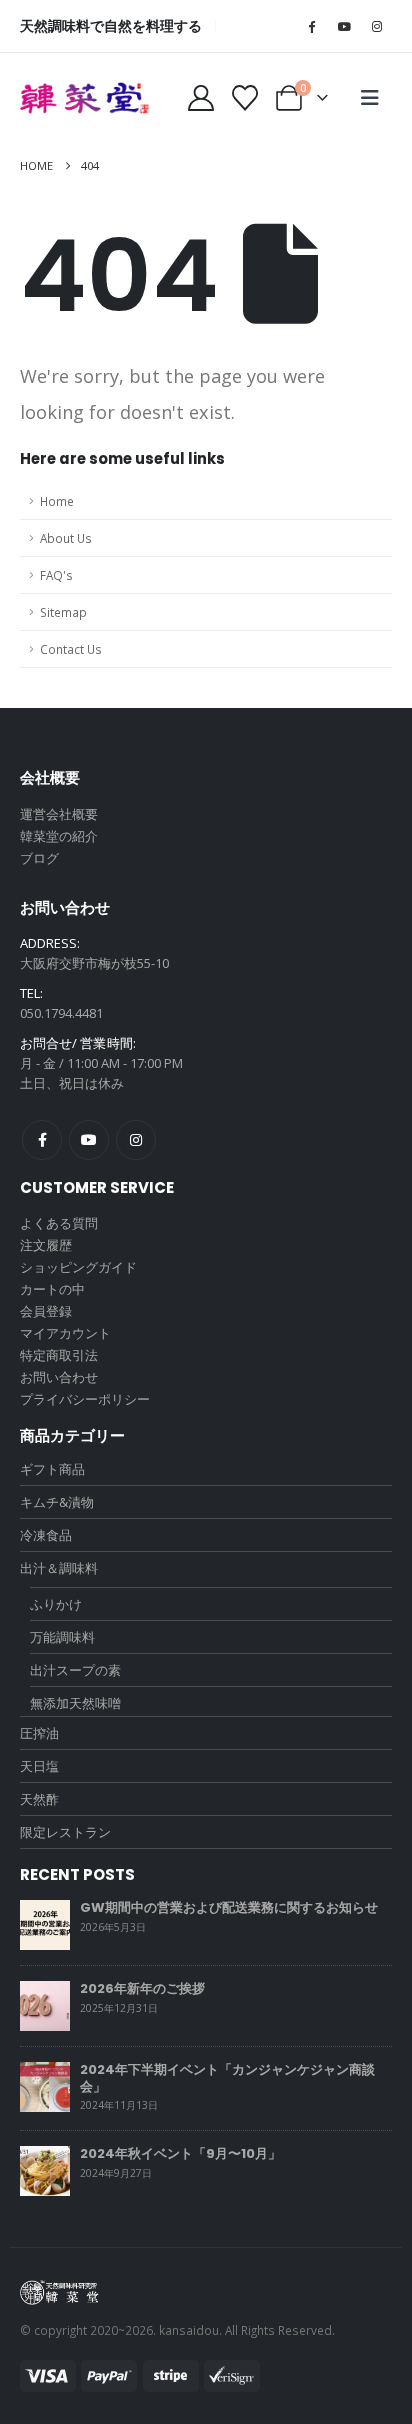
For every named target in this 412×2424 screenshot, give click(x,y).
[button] (370, 98)
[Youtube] (344, 26)
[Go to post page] (45, 1924)
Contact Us (71, 649)
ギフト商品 (52, 1469)
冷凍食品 (46, 1535)
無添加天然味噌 (75, 1703)
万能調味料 (62, 1637)
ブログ (39, 858)
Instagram (136, 1140)
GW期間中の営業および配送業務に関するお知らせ (229, 1907)
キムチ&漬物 (57, 1502)
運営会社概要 (59, 814)
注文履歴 (46, 1245)
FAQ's (56, 575)
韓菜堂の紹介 (59, 836)
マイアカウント (65, 1333)
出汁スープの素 (75, 1670)
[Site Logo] (85, 98)
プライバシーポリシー (85, 1399)
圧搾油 (39, 1733)
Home (57, 501)
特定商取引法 (59, 1355)
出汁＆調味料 (59, 1568)
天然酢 (39, 1799)
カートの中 (52, 1289)
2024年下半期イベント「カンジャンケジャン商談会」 (227, 2078)
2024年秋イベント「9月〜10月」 (180, 2153)
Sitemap (63, 612)
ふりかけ (56, 1604)
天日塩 (39, 1766)
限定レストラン (65, 1832)
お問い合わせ (59, 1377)
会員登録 (46, 1311)
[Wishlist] (245, 98)
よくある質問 (59, 1223)
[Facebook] (311, 26)
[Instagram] (377, 26)
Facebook (42, 1140)
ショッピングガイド (78, 1267)
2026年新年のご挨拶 (142, 1988)
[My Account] (200, 98)
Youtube (89, 1140)
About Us (66, 538)
